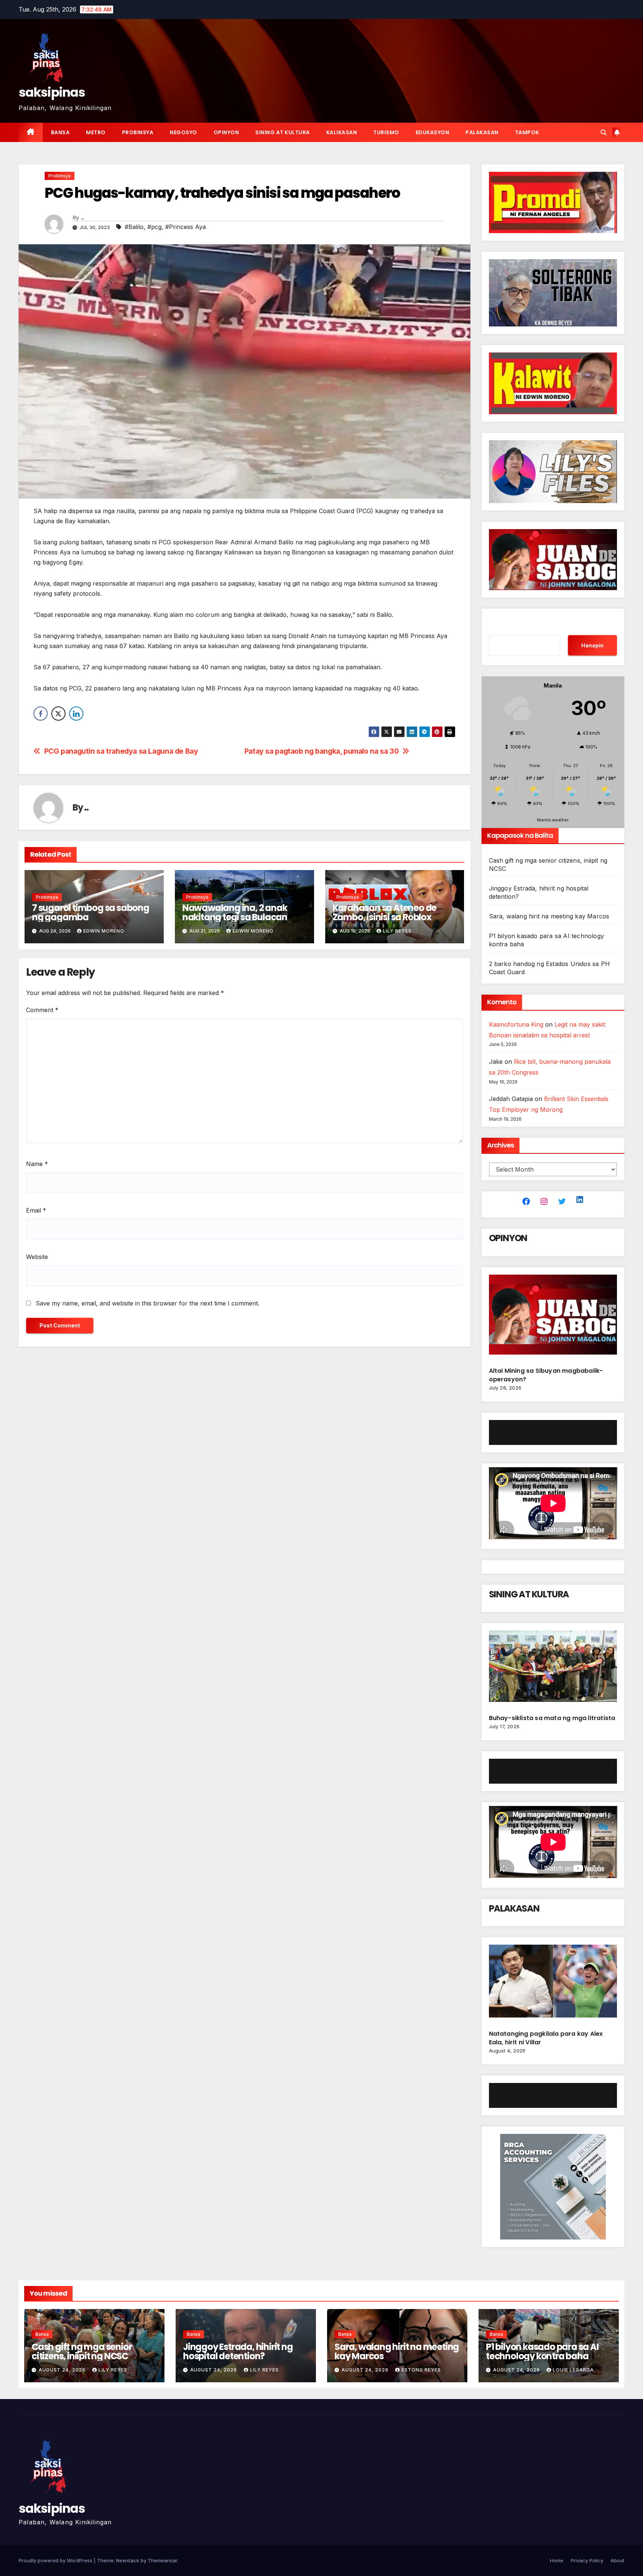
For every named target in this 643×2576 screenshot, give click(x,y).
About (618, 2560)
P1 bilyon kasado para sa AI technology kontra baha (542, 2351)
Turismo (386, 132)
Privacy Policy (587, 2560)
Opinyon (226, 132)
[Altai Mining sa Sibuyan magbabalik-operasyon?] (553, 1318)
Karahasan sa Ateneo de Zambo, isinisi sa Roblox (385, 912)
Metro (96, 132)
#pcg (154, 227)
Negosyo (183, 132)
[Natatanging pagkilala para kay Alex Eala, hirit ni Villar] (553, 1984)
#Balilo (134, 227)
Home (557, 2560)
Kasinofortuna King (516, 1024)
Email (36, 1210)
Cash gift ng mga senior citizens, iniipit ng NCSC (82, 2351)
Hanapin (592, 645)
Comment (42, 1010)
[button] (604, 132)
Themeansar (162, 2560)
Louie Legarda (573, 2370)
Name (37, 1164)
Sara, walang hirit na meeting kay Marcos (549, 916)
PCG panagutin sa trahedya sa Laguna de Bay (122, 751)
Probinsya (138, 132)
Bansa (60, 132)
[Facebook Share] (41, 714)
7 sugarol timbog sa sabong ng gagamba (91, 912)
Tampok (527, 132)
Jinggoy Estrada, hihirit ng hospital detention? (238, 2351)
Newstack (128, 2560)
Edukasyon (433, 132)
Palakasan (482, 132)
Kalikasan (342, 132)
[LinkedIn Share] (76, 714)
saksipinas (52, 92)
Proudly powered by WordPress (56, 2560)
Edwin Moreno (104, 931)
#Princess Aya (185, 227)
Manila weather (553, 820)
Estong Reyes (421, 2370)
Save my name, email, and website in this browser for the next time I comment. (148, 1303)
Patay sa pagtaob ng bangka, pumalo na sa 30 (322, 751)
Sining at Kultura (283, 132)
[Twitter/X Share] (58, 714)
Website (37, 1257)
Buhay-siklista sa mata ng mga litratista (552, 1718)
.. (82, 218)
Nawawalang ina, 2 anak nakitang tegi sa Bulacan (235, 912)
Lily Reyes (397, 931)
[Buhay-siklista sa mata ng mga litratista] (553, 1669)
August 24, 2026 (63, 2370)
